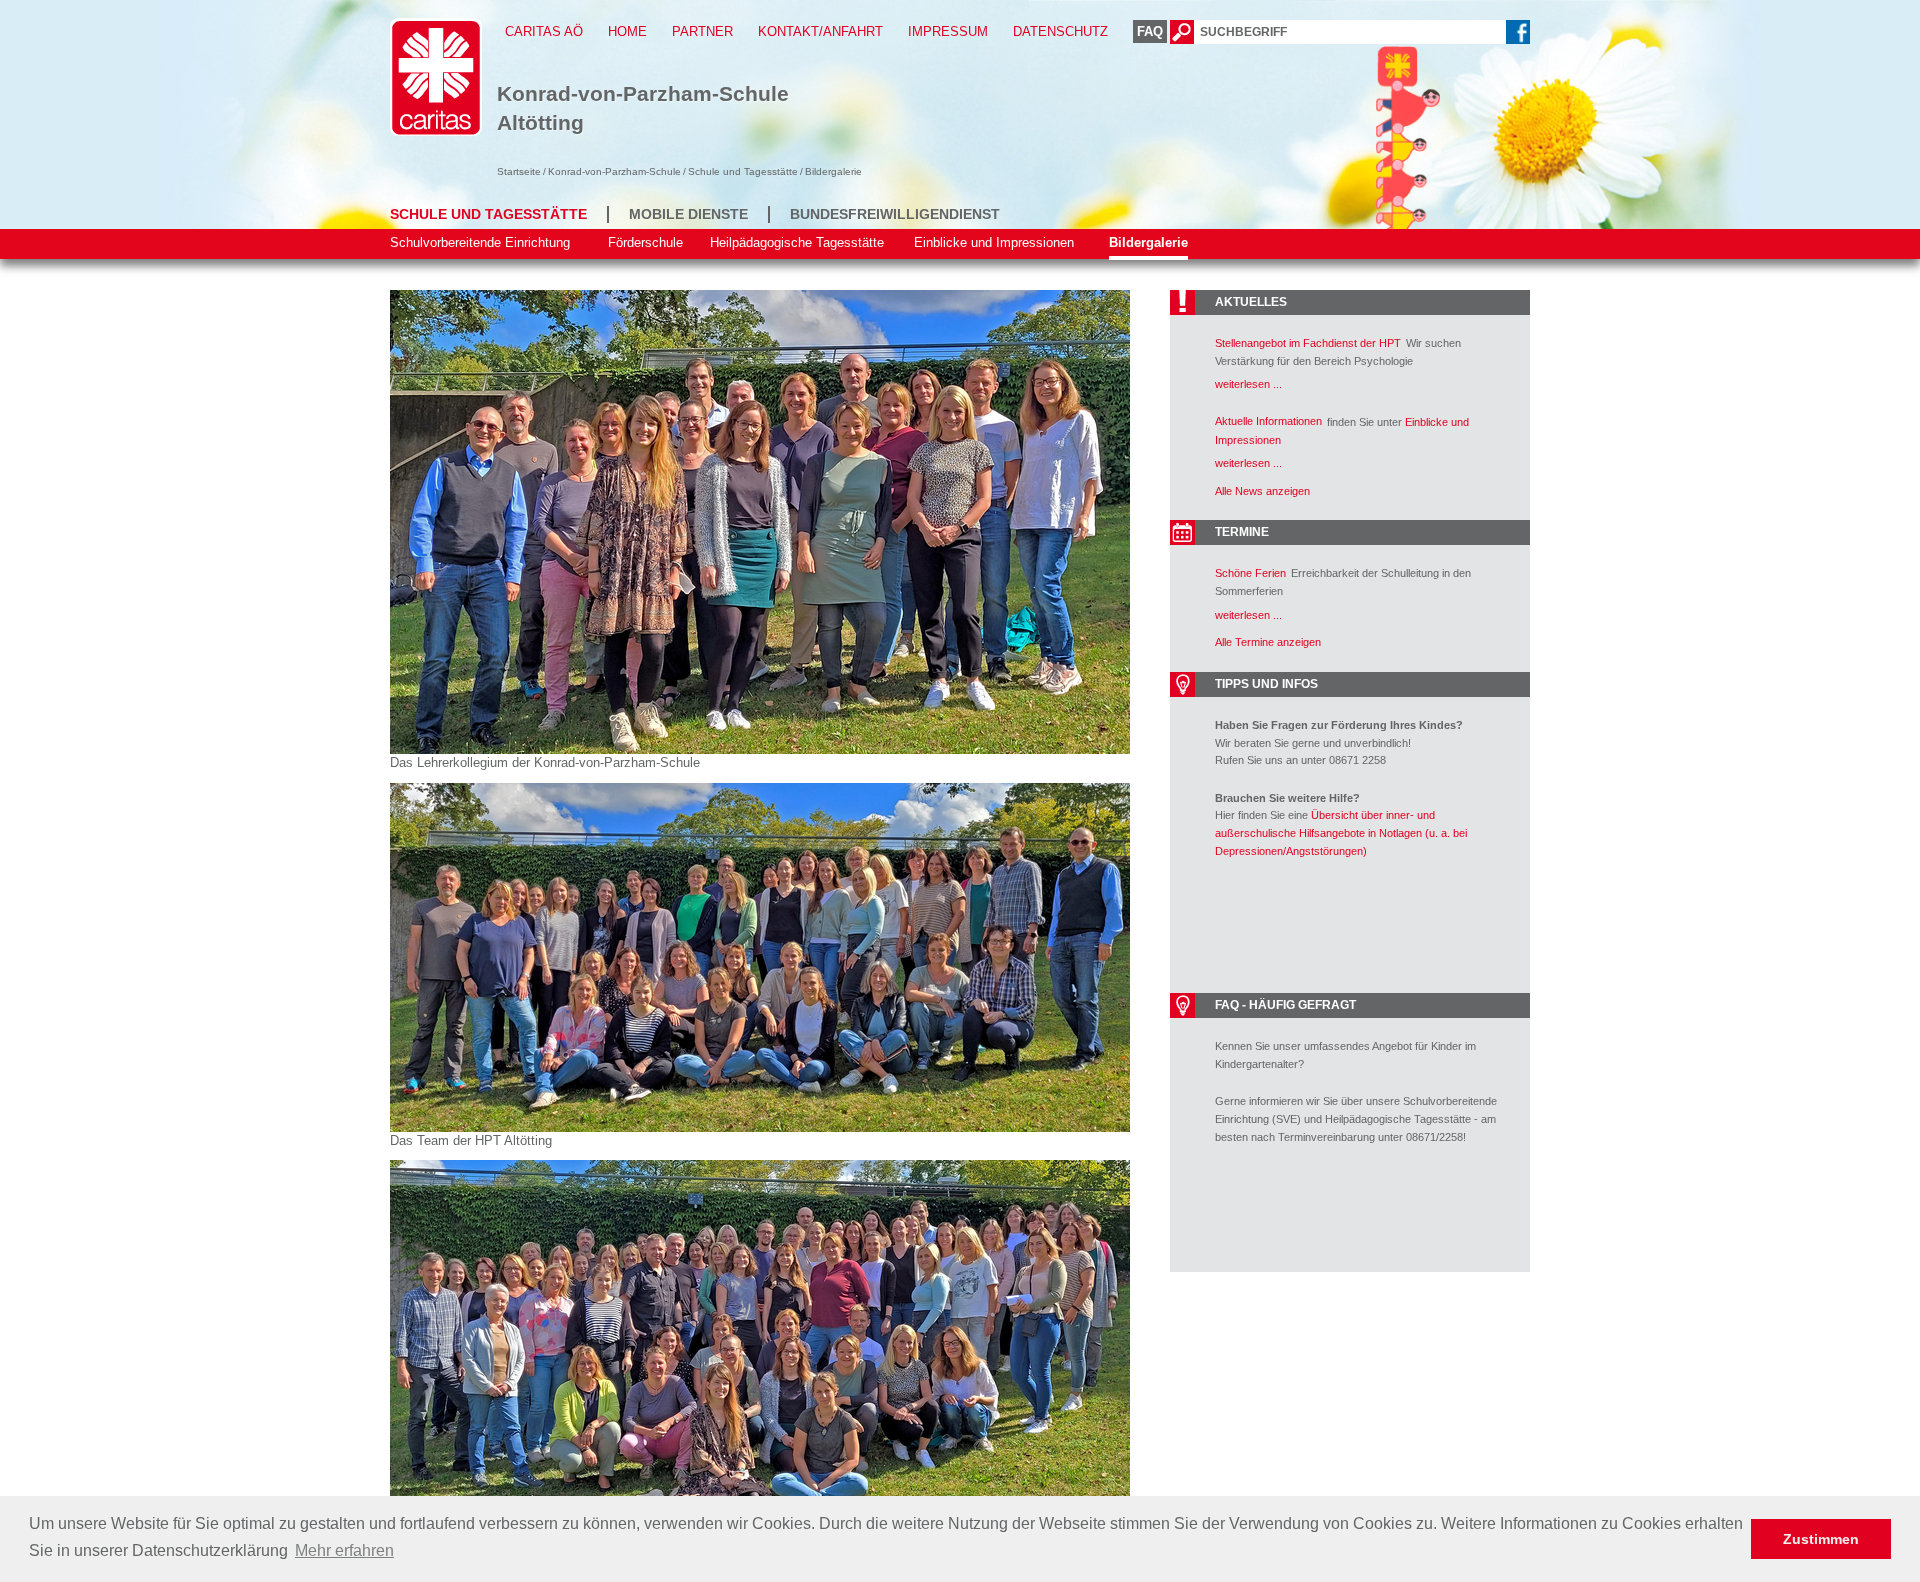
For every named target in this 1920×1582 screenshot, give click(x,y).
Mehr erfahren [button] (344, 1550)
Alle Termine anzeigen (1268, 642)
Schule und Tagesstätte (743, 171)
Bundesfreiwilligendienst (895, 214)
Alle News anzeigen (1262, 491)
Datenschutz (1060, 31)
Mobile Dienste (688, 214)
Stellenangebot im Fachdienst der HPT (1308, 343)
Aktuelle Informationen (1268, 421)
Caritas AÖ (544, 31)
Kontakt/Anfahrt (820, 31)
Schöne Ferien (1250, 573)
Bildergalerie (1148, 242)
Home (627, 31)
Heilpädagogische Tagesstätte (797, 242)
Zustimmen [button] (1821, 1539)
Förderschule (645, 242)
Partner (702, 31)
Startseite (519, 171)
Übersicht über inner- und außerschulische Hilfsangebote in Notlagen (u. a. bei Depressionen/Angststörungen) (1341, 832)
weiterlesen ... (1248, 384)
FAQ (1150, 31)
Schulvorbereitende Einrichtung (480, 242)
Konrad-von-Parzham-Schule (614, 171)
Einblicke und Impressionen (994, 242)
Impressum (948, 31)
